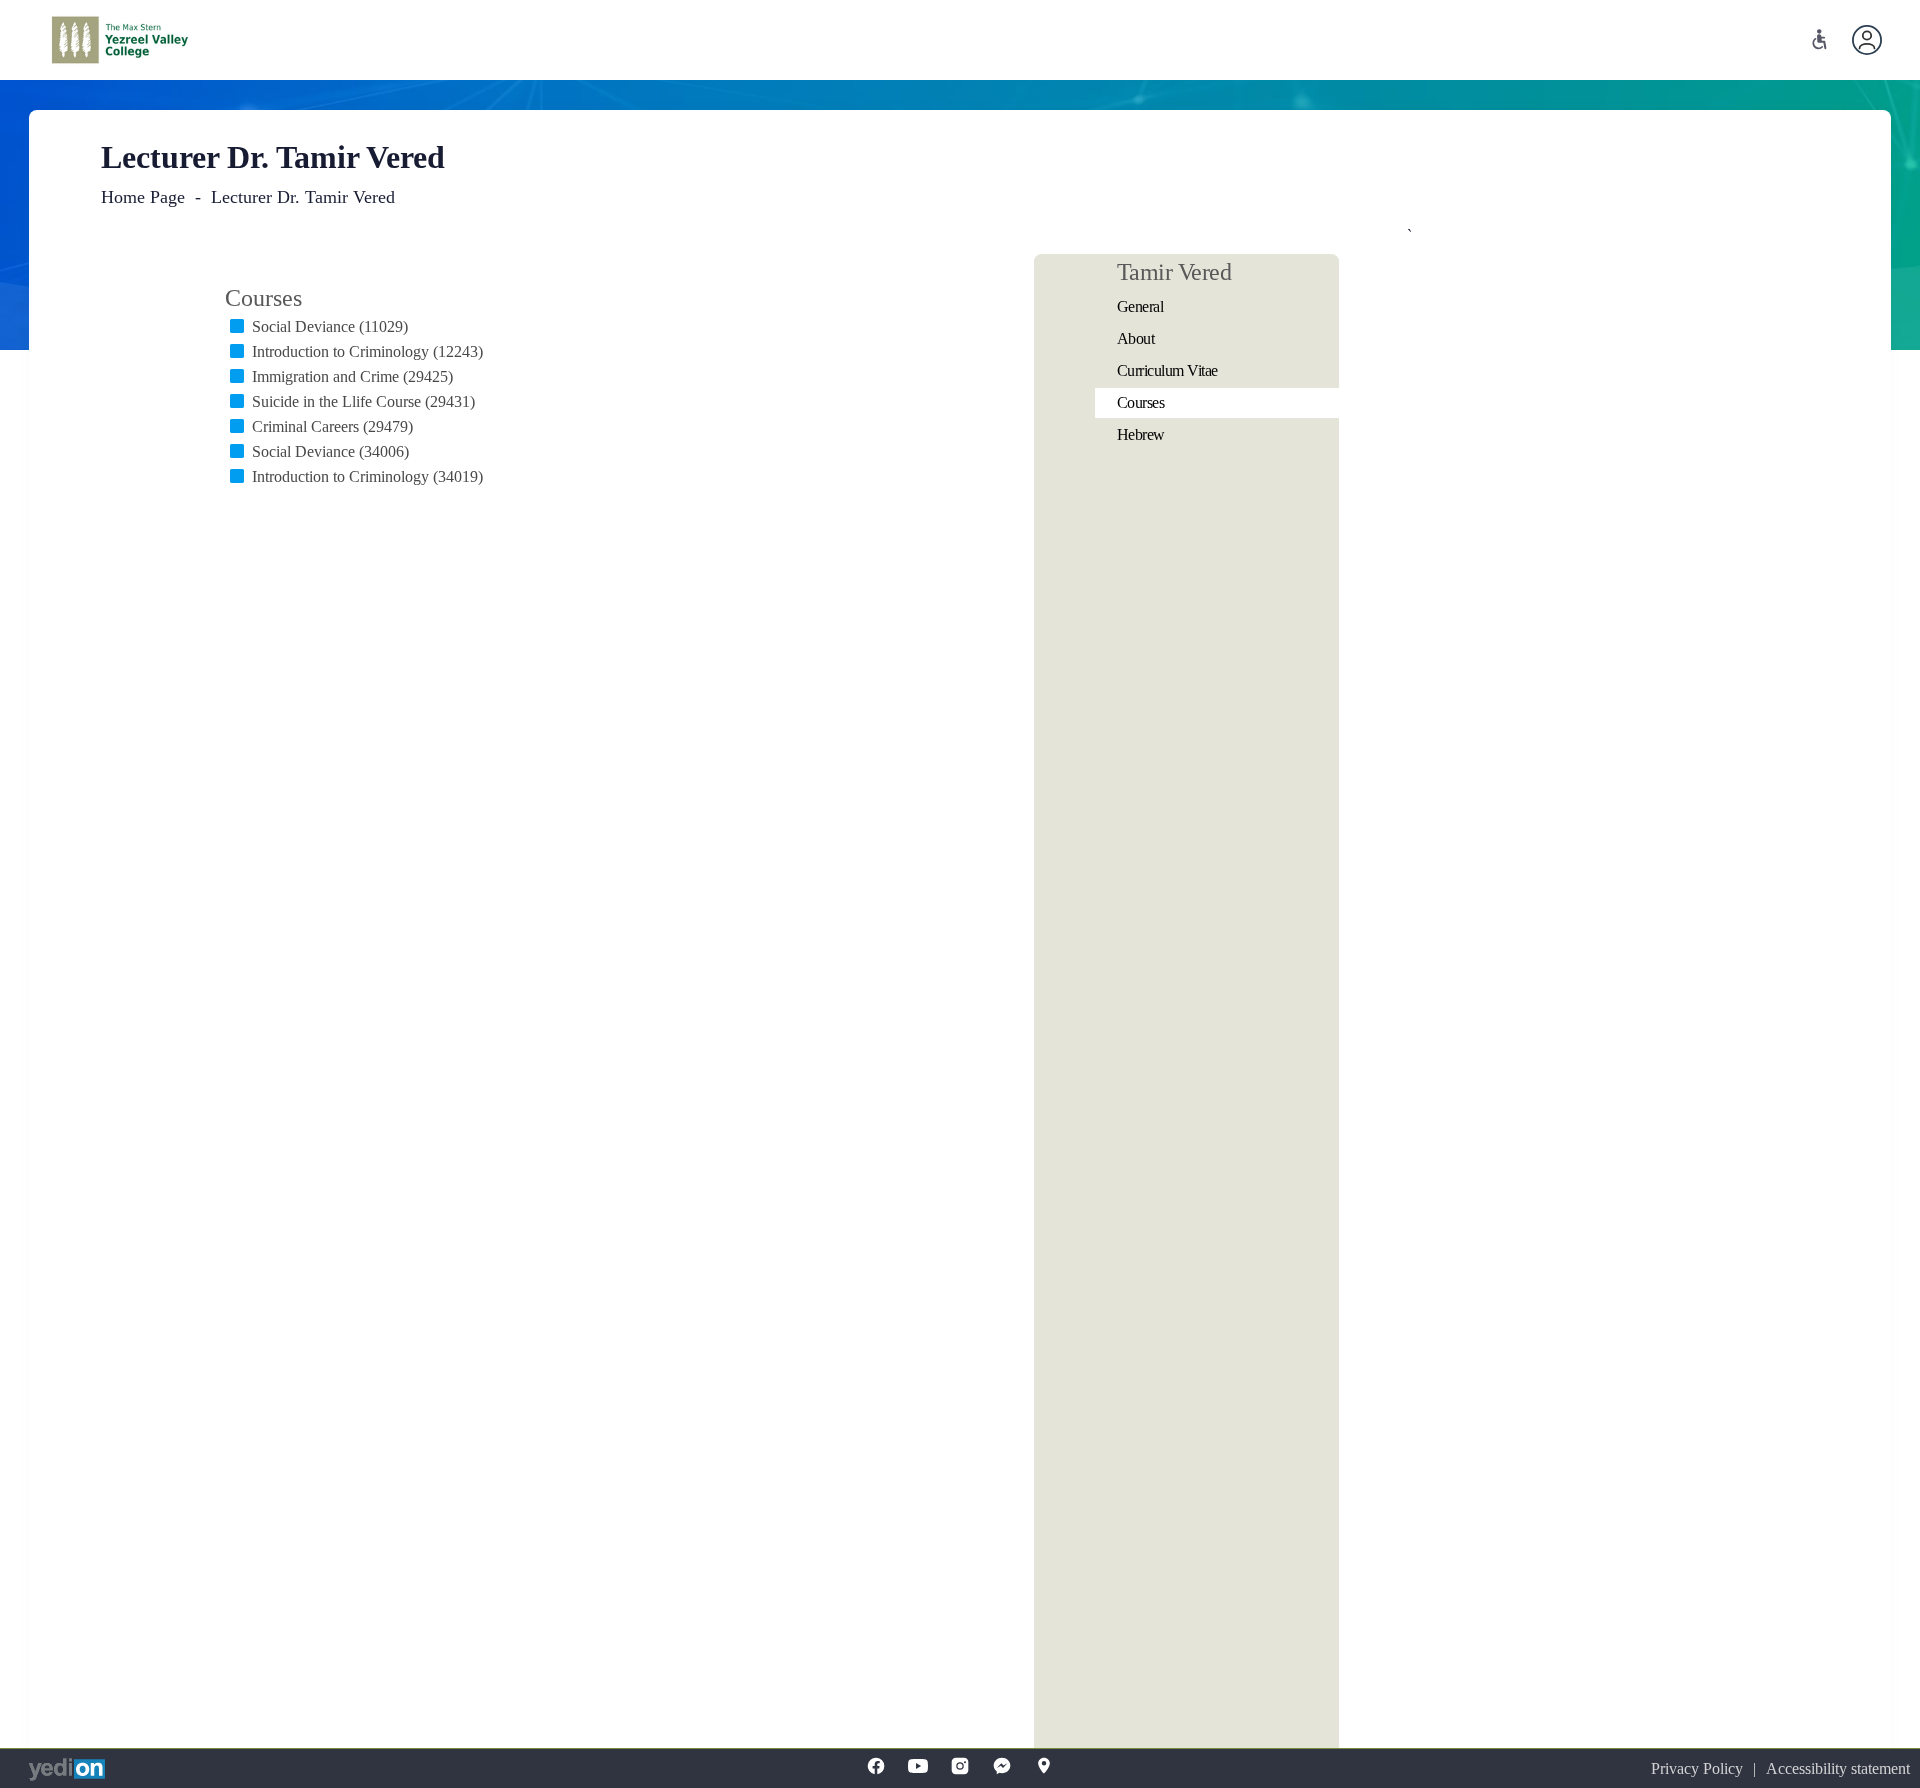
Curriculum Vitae (1167, 370)
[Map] (1044, 1766)
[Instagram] (960, 1766)
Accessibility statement (1838, 1768)
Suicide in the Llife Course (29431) (363, 401)
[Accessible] (1819, 39)
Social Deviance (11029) (330, 326)
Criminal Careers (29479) (332, 426)
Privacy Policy (1697, 1768)
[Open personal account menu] (1867, 40)
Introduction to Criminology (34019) (367, 476)
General (1140, 306)
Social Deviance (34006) (330, 451)
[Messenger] (1002, 1766)
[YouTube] (918, 1766)
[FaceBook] (876, 1766)
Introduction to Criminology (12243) (367, 351)
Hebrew (1141, 434)
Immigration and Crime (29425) (352, 376)
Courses (1141, 402)
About (1136, 338)
